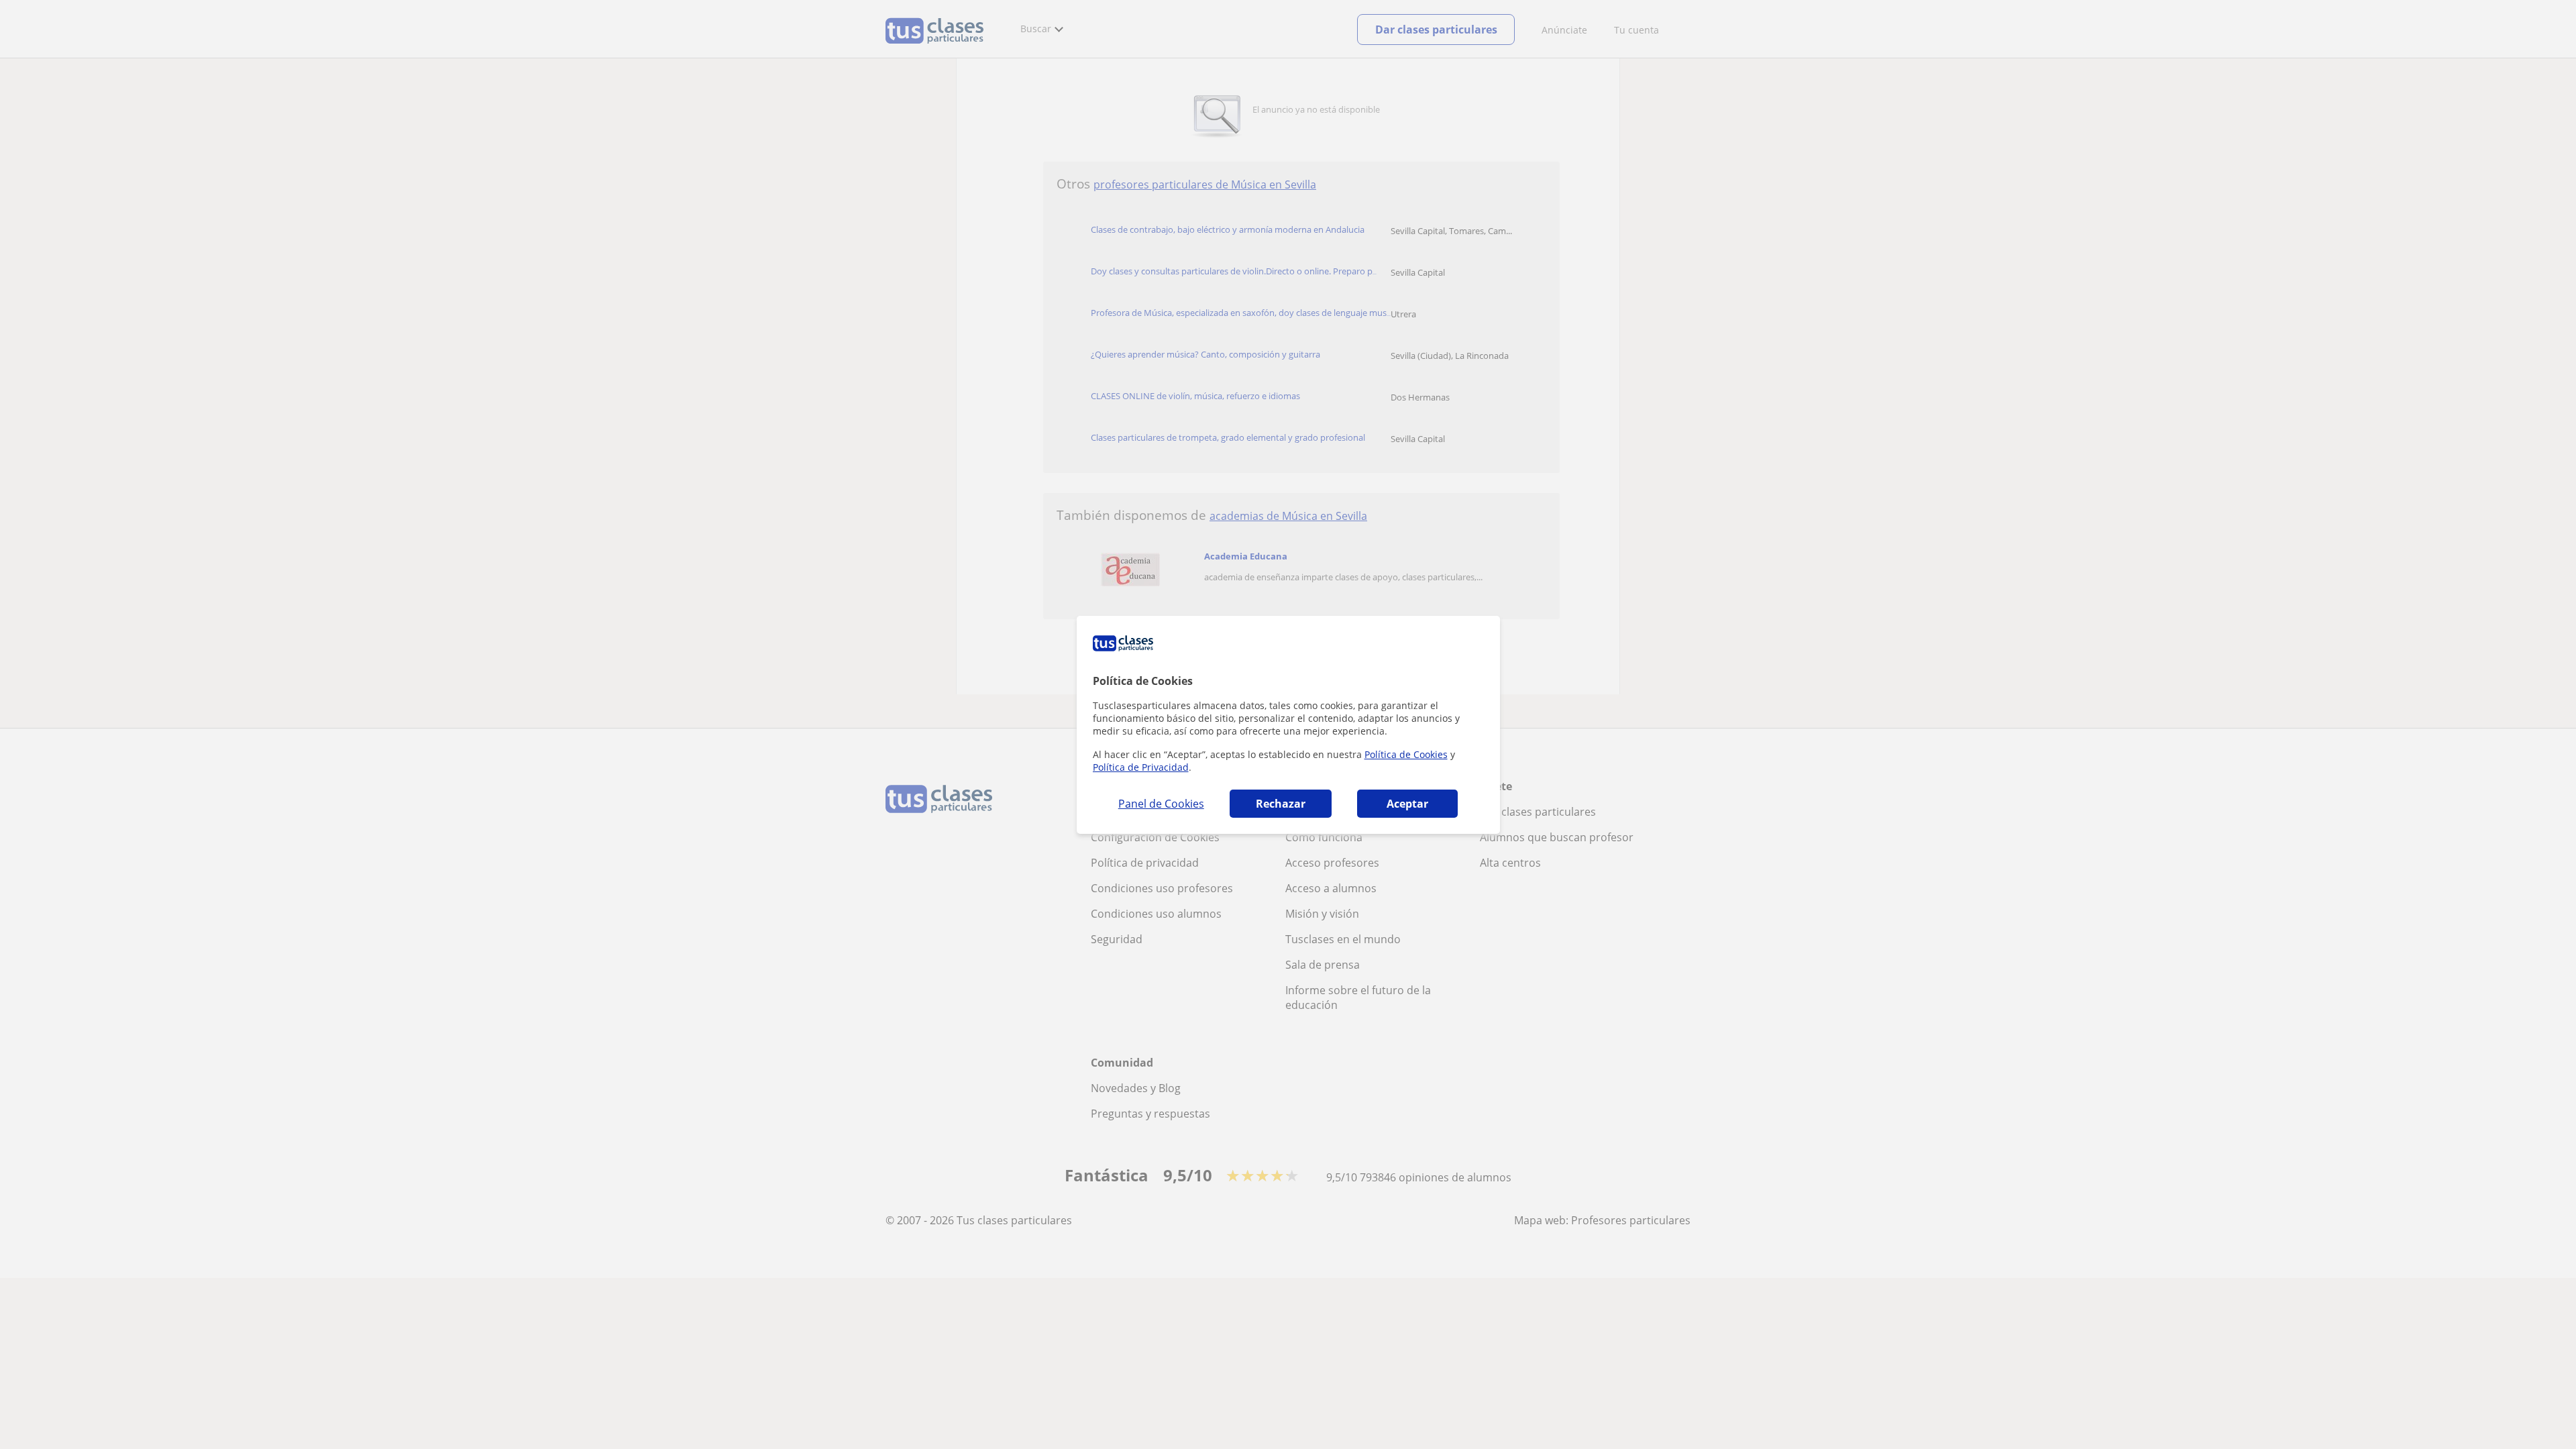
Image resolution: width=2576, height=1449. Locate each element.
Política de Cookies (1406, 754)
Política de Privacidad (1141, 767)
